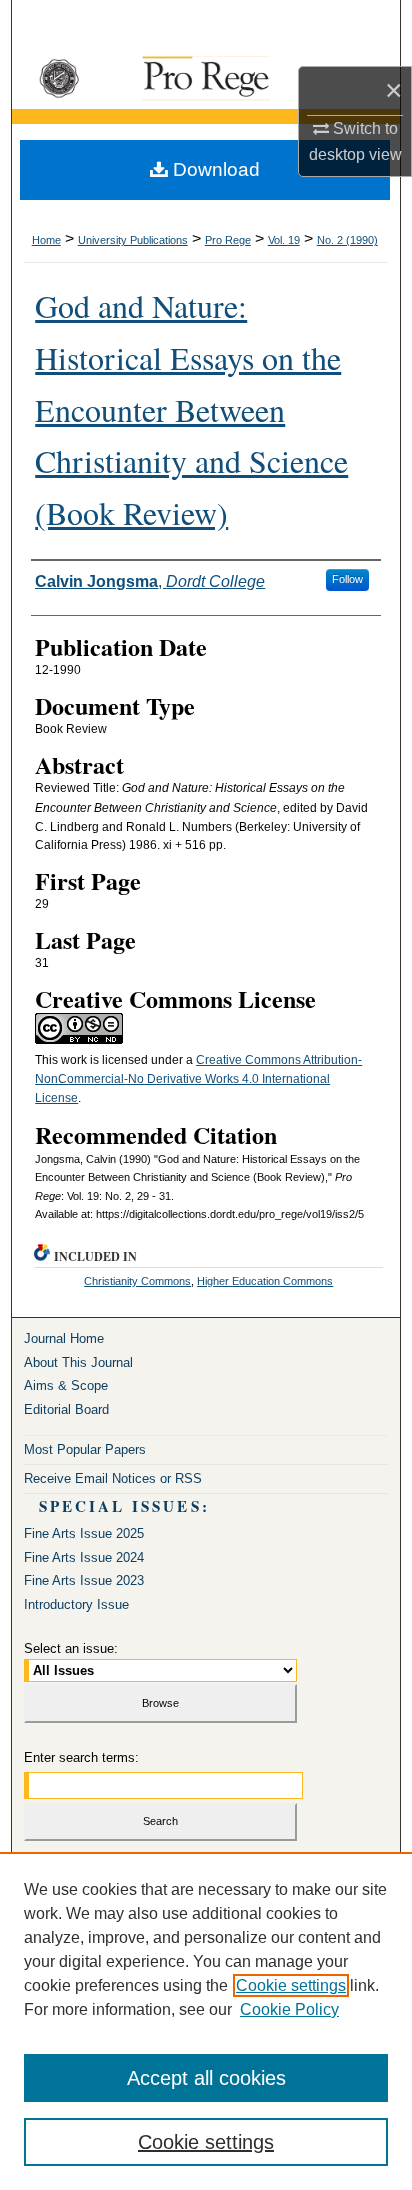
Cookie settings (291, 1985)
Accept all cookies (206, 2078)
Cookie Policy (289, 2009)
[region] (206, 2021)
